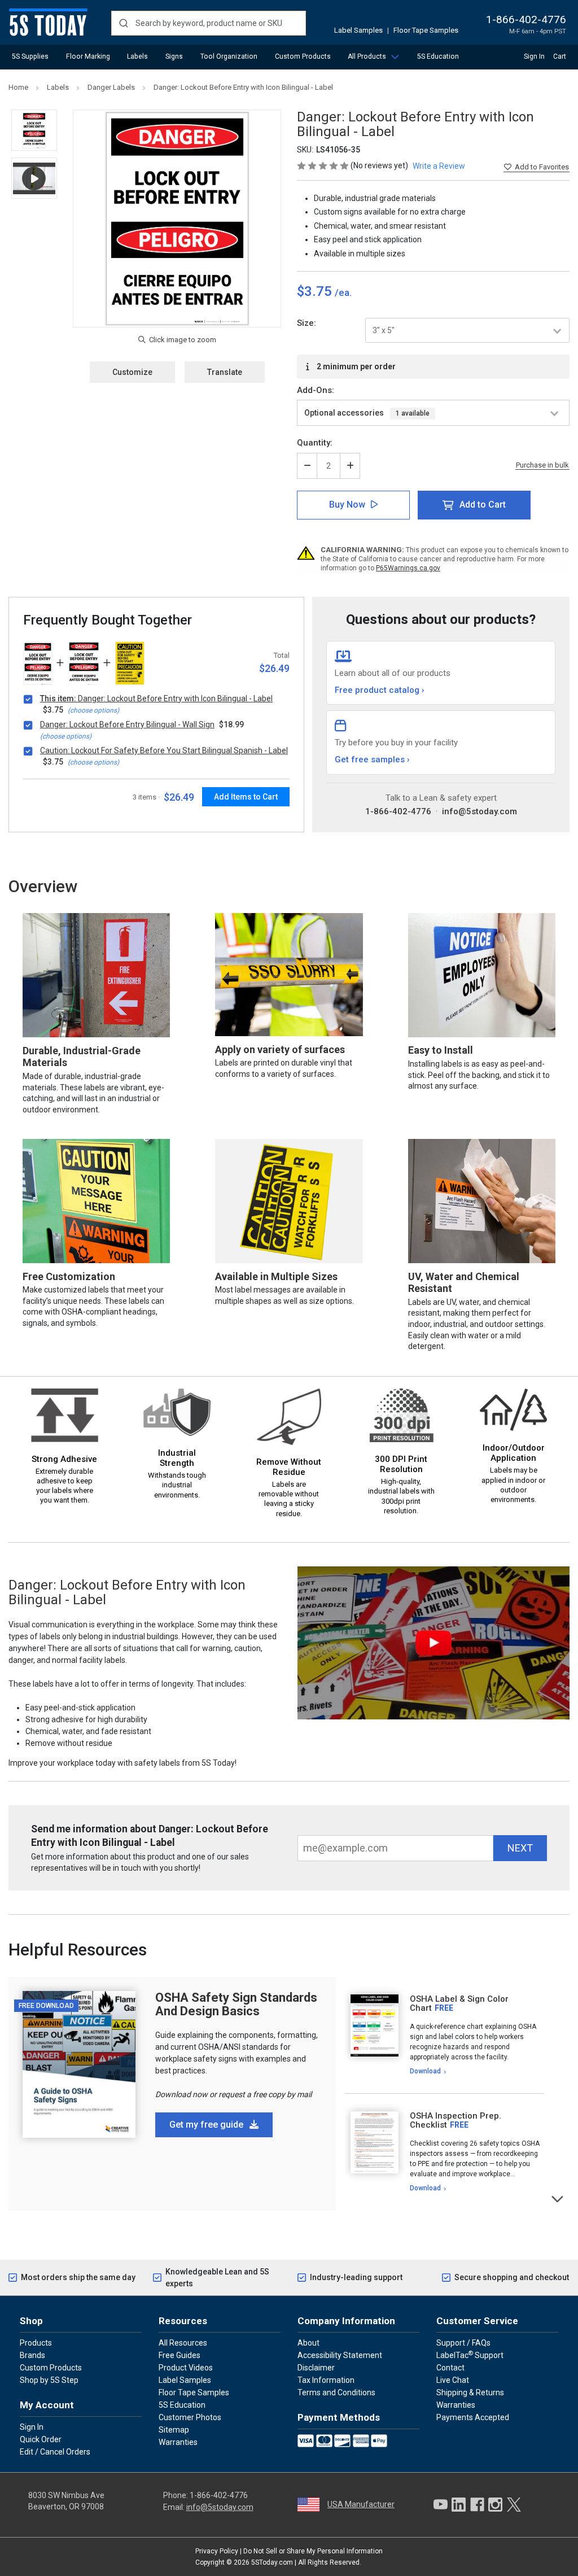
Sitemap (174, 2430)
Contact (450, 2368)
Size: (306, 323)
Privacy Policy (217, 2551)
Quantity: (315, 443)
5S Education (438, 56)
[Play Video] (34, 178)
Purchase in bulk (542, 465)
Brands (32, 2355)
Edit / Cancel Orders (55, 2452)
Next (558, 2198)
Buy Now (347, 505)
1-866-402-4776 (526, 19)
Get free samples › (372, 759)
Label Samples (358, 30)
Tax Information (326, 2380)
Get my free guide (207, 2125)
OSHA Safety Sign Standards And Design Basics (236, 2004)
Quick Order (41, 2439)
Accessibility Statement (340, 2355)
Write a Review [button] (439, 166)
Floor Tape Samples (426, 30)
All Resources (183, 2343)
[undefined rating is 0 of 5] (324, 165)
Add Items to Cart (246, 797)
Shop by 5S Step (49, 2380)
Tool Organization (229, 56)
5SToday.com (272, 2562)
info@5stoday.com (480, 811)
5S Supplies (30, 56)
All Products (367, 56)
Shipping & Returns (470, 2392)
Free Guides (179, 2355)
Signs (174, 56)
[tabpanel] (444, 2035)
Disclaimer (316, 2368)
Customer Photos (190, 2417)
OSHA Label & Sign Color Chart (459, 2004)
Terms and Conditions (336, 2392)
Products (36, 2343)
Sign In (534, 56)
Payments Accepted (473, 2417)
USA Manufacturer (361, 2504)
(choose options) (93, 710)
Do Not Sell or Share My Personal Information (313, 2551)
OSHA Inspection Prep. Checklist (456, 2121)
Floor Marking (88, 56)
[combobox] (209, 23)
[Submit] (123, 23)
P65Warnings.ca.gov (408, 568)
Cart (560, 56)
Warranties (178, 2442)
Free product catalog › (380, 690)
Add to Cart (483, 505)
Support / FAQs (463, 2343)
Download (425, 2071)
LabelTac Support (470, 2355)
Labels (137, 56)
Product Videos (186, 2368)
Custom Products (303, 56)
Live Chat (453, 2380)
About (308, 2343)
